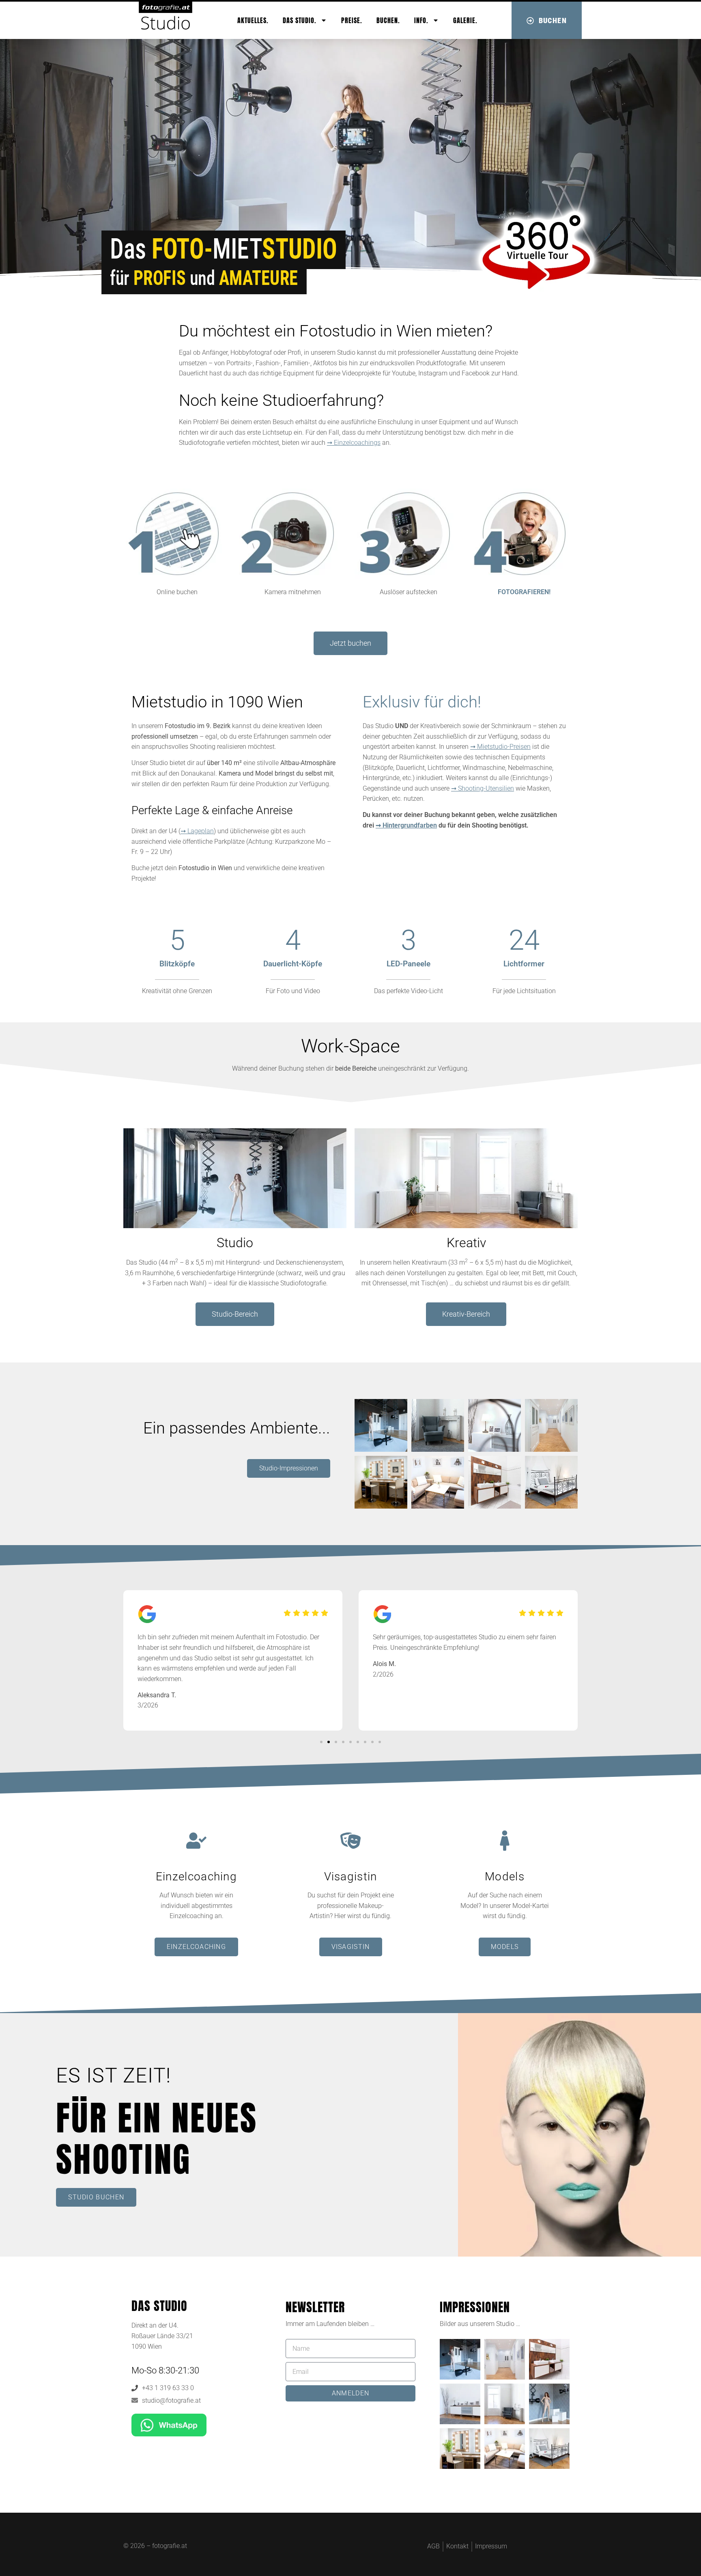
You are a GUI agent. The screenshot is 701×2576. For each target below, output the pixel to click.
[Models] (505, 1841)
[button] (321, 1742)
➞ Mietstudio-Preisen (500, 747)
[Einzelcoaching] (196, 1841)
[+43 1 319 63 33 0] (135, 2388)
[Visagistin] (350, 1841)
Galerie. (465, 20)
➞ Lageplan (197, 831)
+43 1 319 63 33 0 (168, 2388)
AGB (433, 2546)
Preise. (352, 20)
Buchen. (388, 20)
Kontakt (457, 2546)
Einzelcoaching (196, 1876)
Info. (421, 20)
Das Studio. (300, 20)
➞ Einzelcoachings (354, 443)
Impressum (491, 2546)
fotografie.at (170, 2546)
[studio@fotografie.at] (135, 2400)
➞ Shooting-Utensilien (483, 788)
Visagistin (351, 1876)
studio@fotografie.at (171, 2400)
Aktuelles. (253, 20)
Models (505, 1876)
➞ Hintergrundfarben (406, 825)
